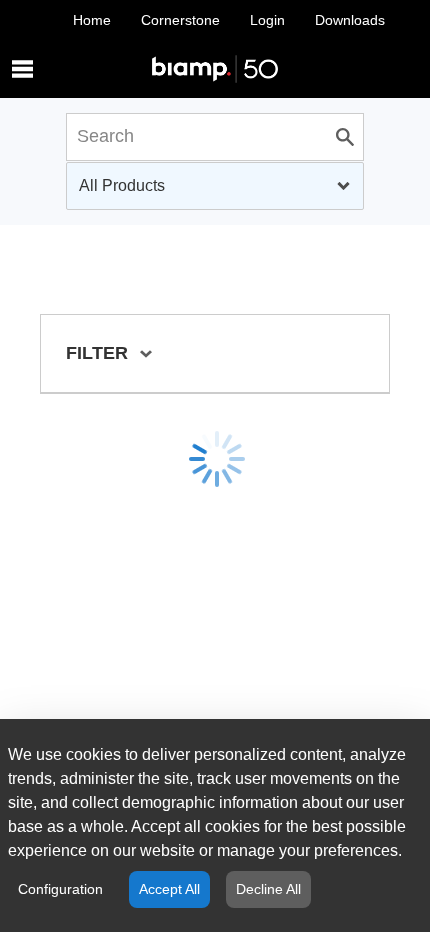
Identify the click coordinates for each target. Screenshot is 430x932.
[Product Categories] (215, 49)
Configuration (60, 889)
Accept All (169, 889)
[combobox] (215, 186)
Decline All (268, 889)
